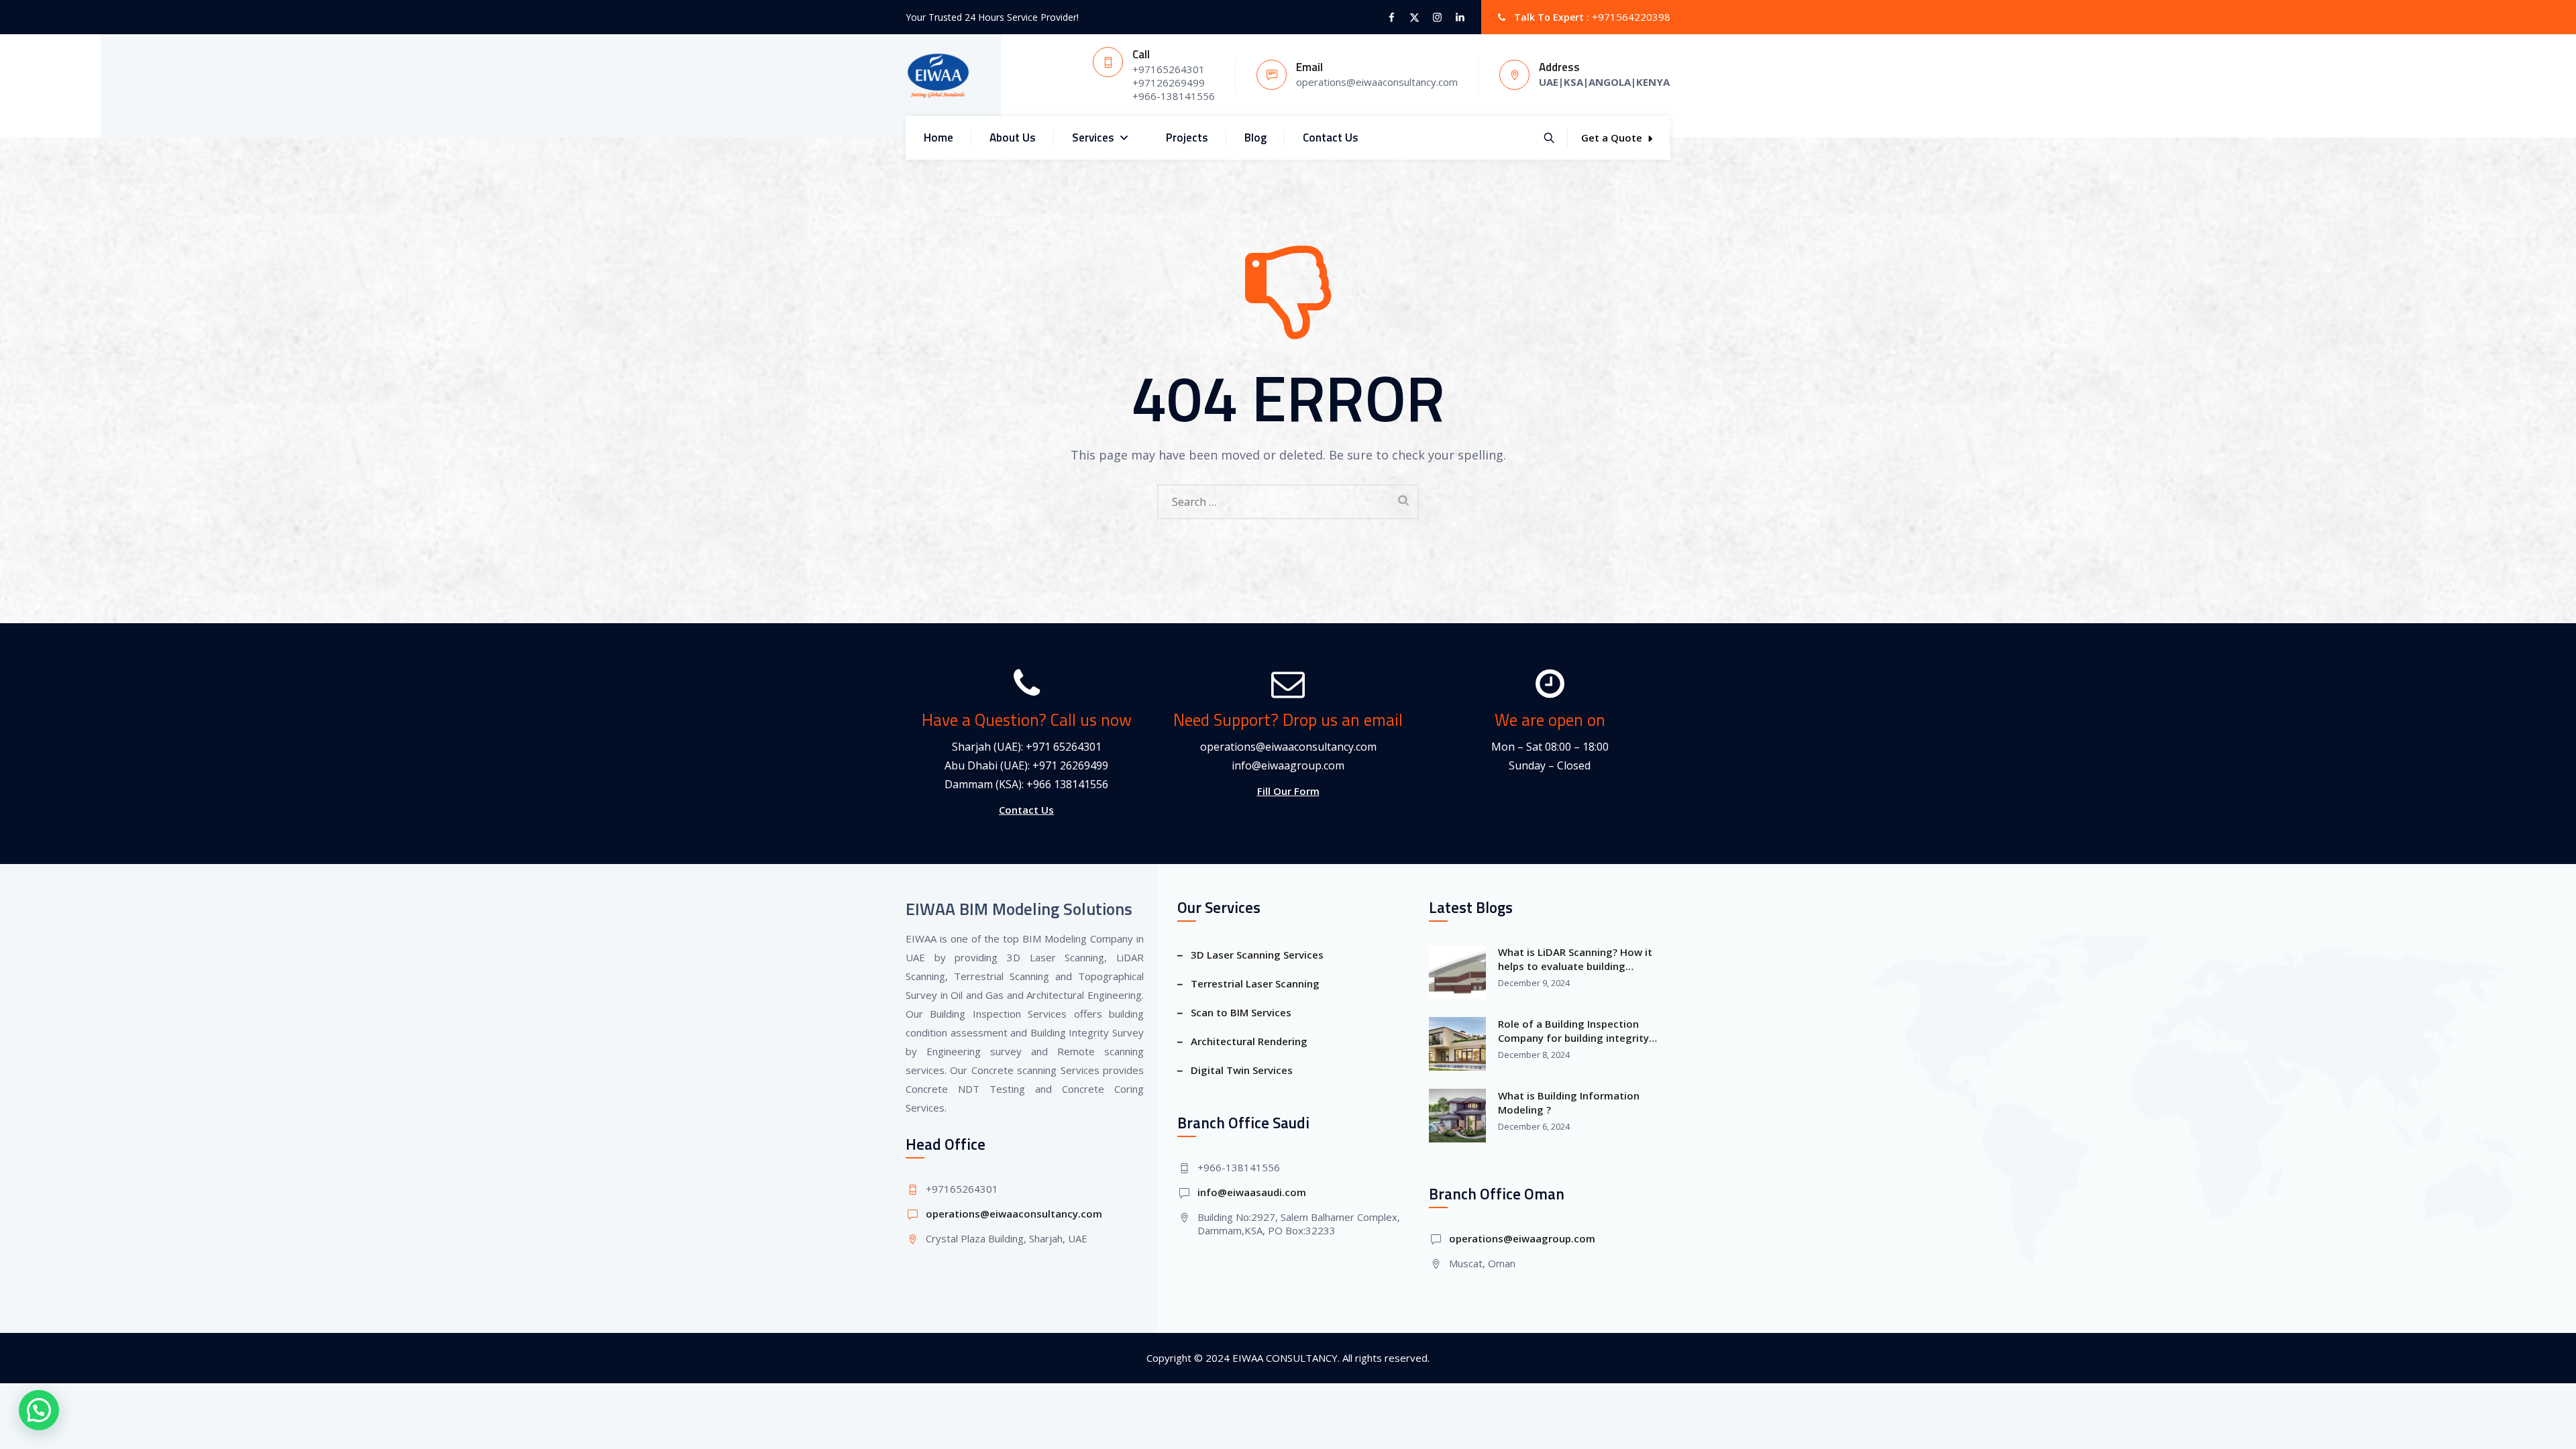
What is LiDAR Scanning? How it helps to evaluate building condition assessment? (1575, 959)
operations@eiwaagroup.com (1522, 1238)
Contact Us (1331, 138)
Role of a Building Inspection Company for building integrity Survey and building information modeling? (1576, 1031)
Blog (1255, 138)
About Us (1013, 138)
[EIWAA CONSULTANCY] (938, 75)
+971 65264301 (1064, 747)
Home (938, 138)
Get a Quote (1612, 138)
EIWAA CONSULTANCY (1285, 1358)
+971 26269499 (1070, 765)
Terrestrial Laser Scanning (1255, 983)
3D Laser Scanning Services (1257, 955)
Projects (1187, 138)
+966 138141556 (1067, 784)
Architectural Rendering (1249, 1041)
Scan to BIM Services (1241, 1012)
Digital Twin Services (1242, 1070)
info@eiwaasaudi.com (1252, 1192)
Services (1093, 138)
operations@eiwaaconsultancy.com (1288, 747)
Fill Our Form (1288, 791)
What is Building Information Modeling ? (1569, 1103)
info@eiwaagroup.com (1288, 765)
